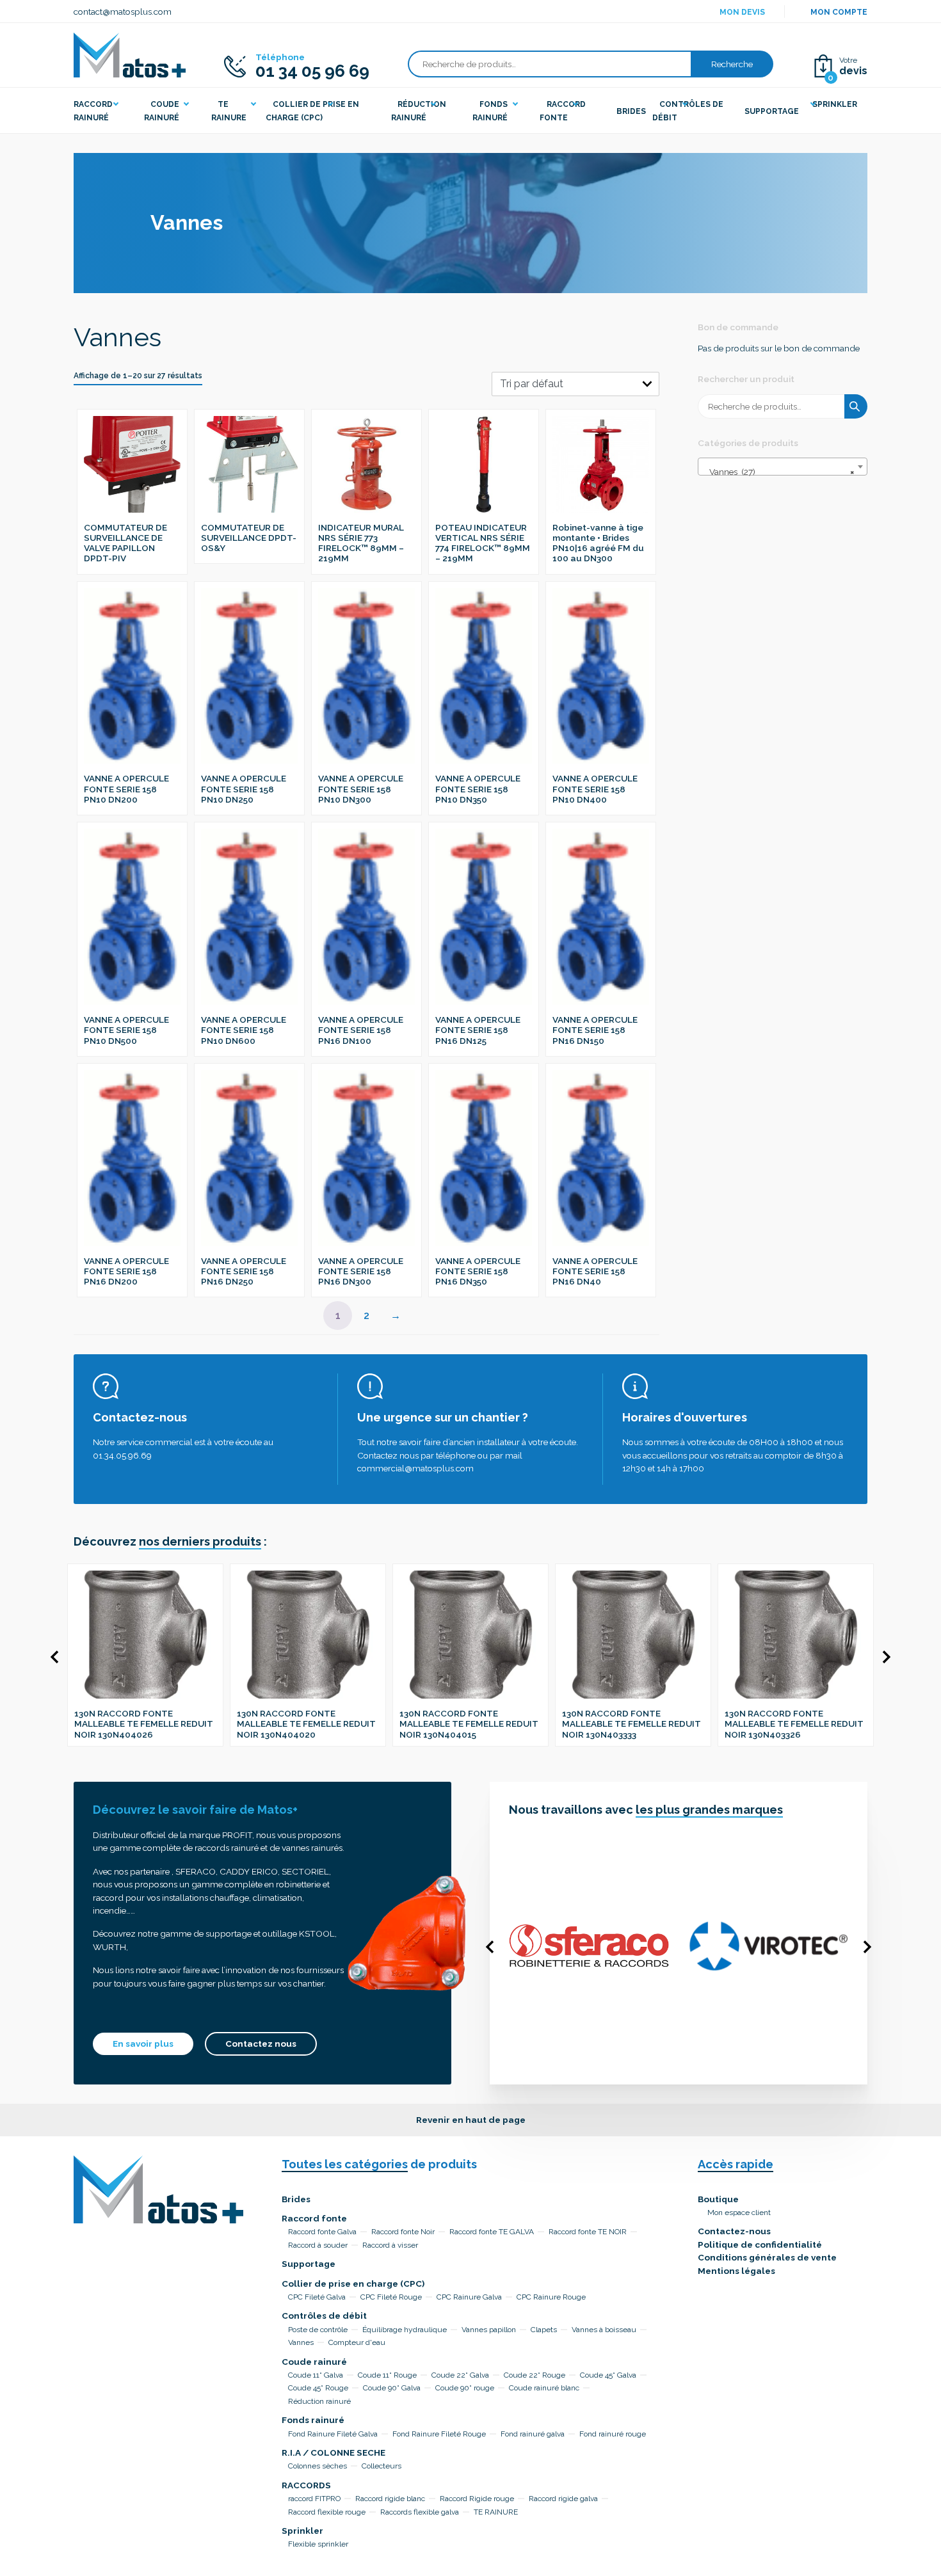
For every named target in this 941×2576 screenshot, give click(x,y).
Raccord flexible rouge (327, 2512)
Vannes (301, 2342)
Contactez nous (261, 2044)
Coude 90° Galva (392, 2388)
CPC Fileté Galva (317, 2297)
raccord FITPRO (314, 2499)
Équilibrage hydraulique (405, 2330)
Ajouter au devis (139, 414)
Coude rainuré (314, 2362)
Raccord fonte (314, 2218)
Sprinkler (302, 2531)
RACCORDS (306, 2485)
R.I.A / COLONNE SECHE (334, 2452)
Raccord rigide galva (563, 2499)
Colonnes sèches (318, 2466)
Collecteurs (382, 2466)
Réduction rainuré (319, 2401)
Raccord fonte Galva (322, 2232)
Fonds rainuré (313, 2420)
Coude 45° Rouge (318, 2388)
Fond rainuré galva (533, 2434)
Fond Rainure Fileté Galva (333, 2434)
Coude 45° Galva (608, 2375)
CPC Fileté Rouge (391, 2297)
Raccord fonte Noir (403, 2232)
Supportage (309, 2264)
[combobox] (783, 467)
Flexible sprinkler (318, 2544)
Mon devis (742, 12)
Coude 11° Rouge (387, 2375)
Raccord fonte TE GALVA (492, 2232)
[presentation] (54, 1657)
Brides (296, 2199)
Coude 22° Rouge (535, 2375)
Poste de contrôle (318, 2330)
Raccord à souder (318, 2245)
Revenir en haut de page (471, 2120)
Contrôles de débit (324, 2316)
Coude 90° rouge (465, 2388)
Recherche (732, 64)
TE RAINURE (496, 2512)
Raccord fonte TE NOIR (588, 2232)
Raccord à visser (390, 2245)
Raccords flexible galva (420, 2512)
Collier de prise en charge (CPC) (353, 2284)
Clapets (544, 2330)
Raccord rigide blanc (390, 2499)
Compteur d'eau (357, 2342)
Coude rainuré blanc (544, 2388)
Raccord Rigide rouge (477, 2499)
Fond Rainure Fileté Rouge (439, 2434)
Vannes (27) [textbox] (779, 472)
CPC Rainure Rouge (551, 2297)
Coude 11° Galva (316, 2375)
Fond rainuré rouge (613, 2434)
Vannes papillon (489, 2330)
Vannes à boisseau (604, 2330)
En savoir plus (143, 2044)
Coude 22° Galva (460, 2375)
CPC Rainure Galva (469, 2297)
